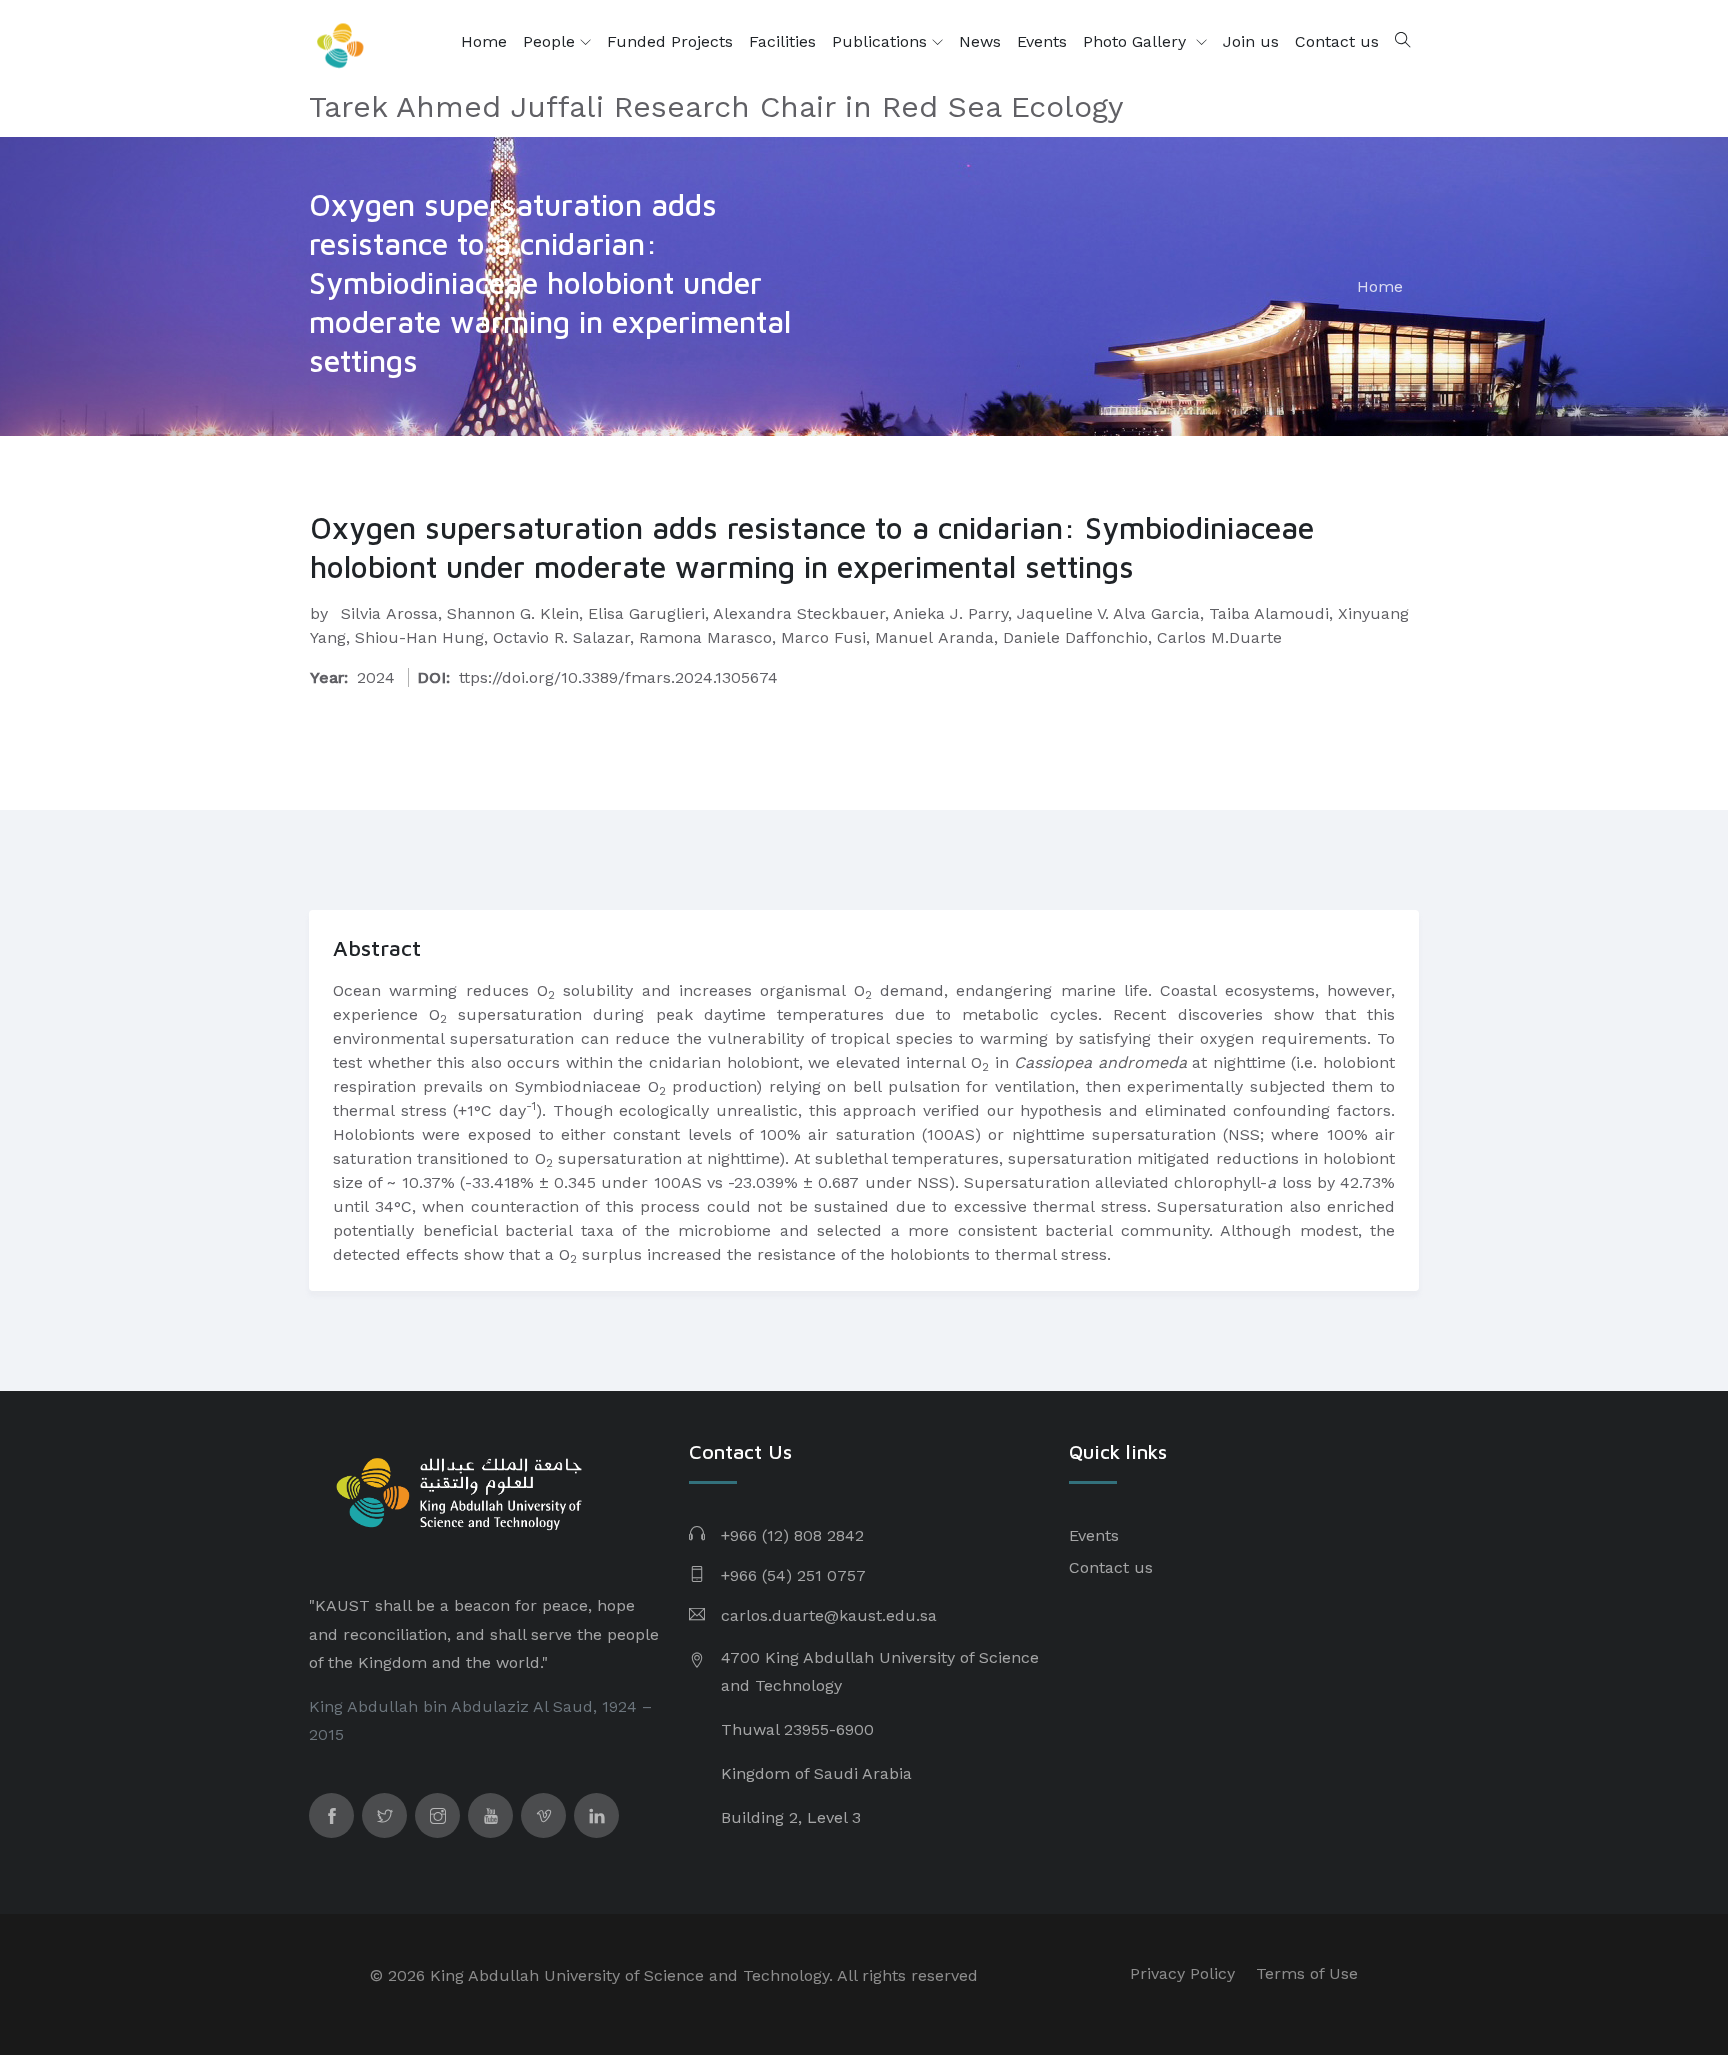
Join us (1251, 41)
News (980, 41)
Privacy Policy (1182, 1973)
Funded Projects (670, 41)
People (551, 41)
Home (484, 41)
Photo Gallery (1137, 41)
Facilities (782, 41)
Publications (882, 41)
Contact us (1337, 41)
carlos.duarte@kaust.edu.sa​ (829, 1615)
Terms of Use (1307, 1973)
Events (1042, 41)
